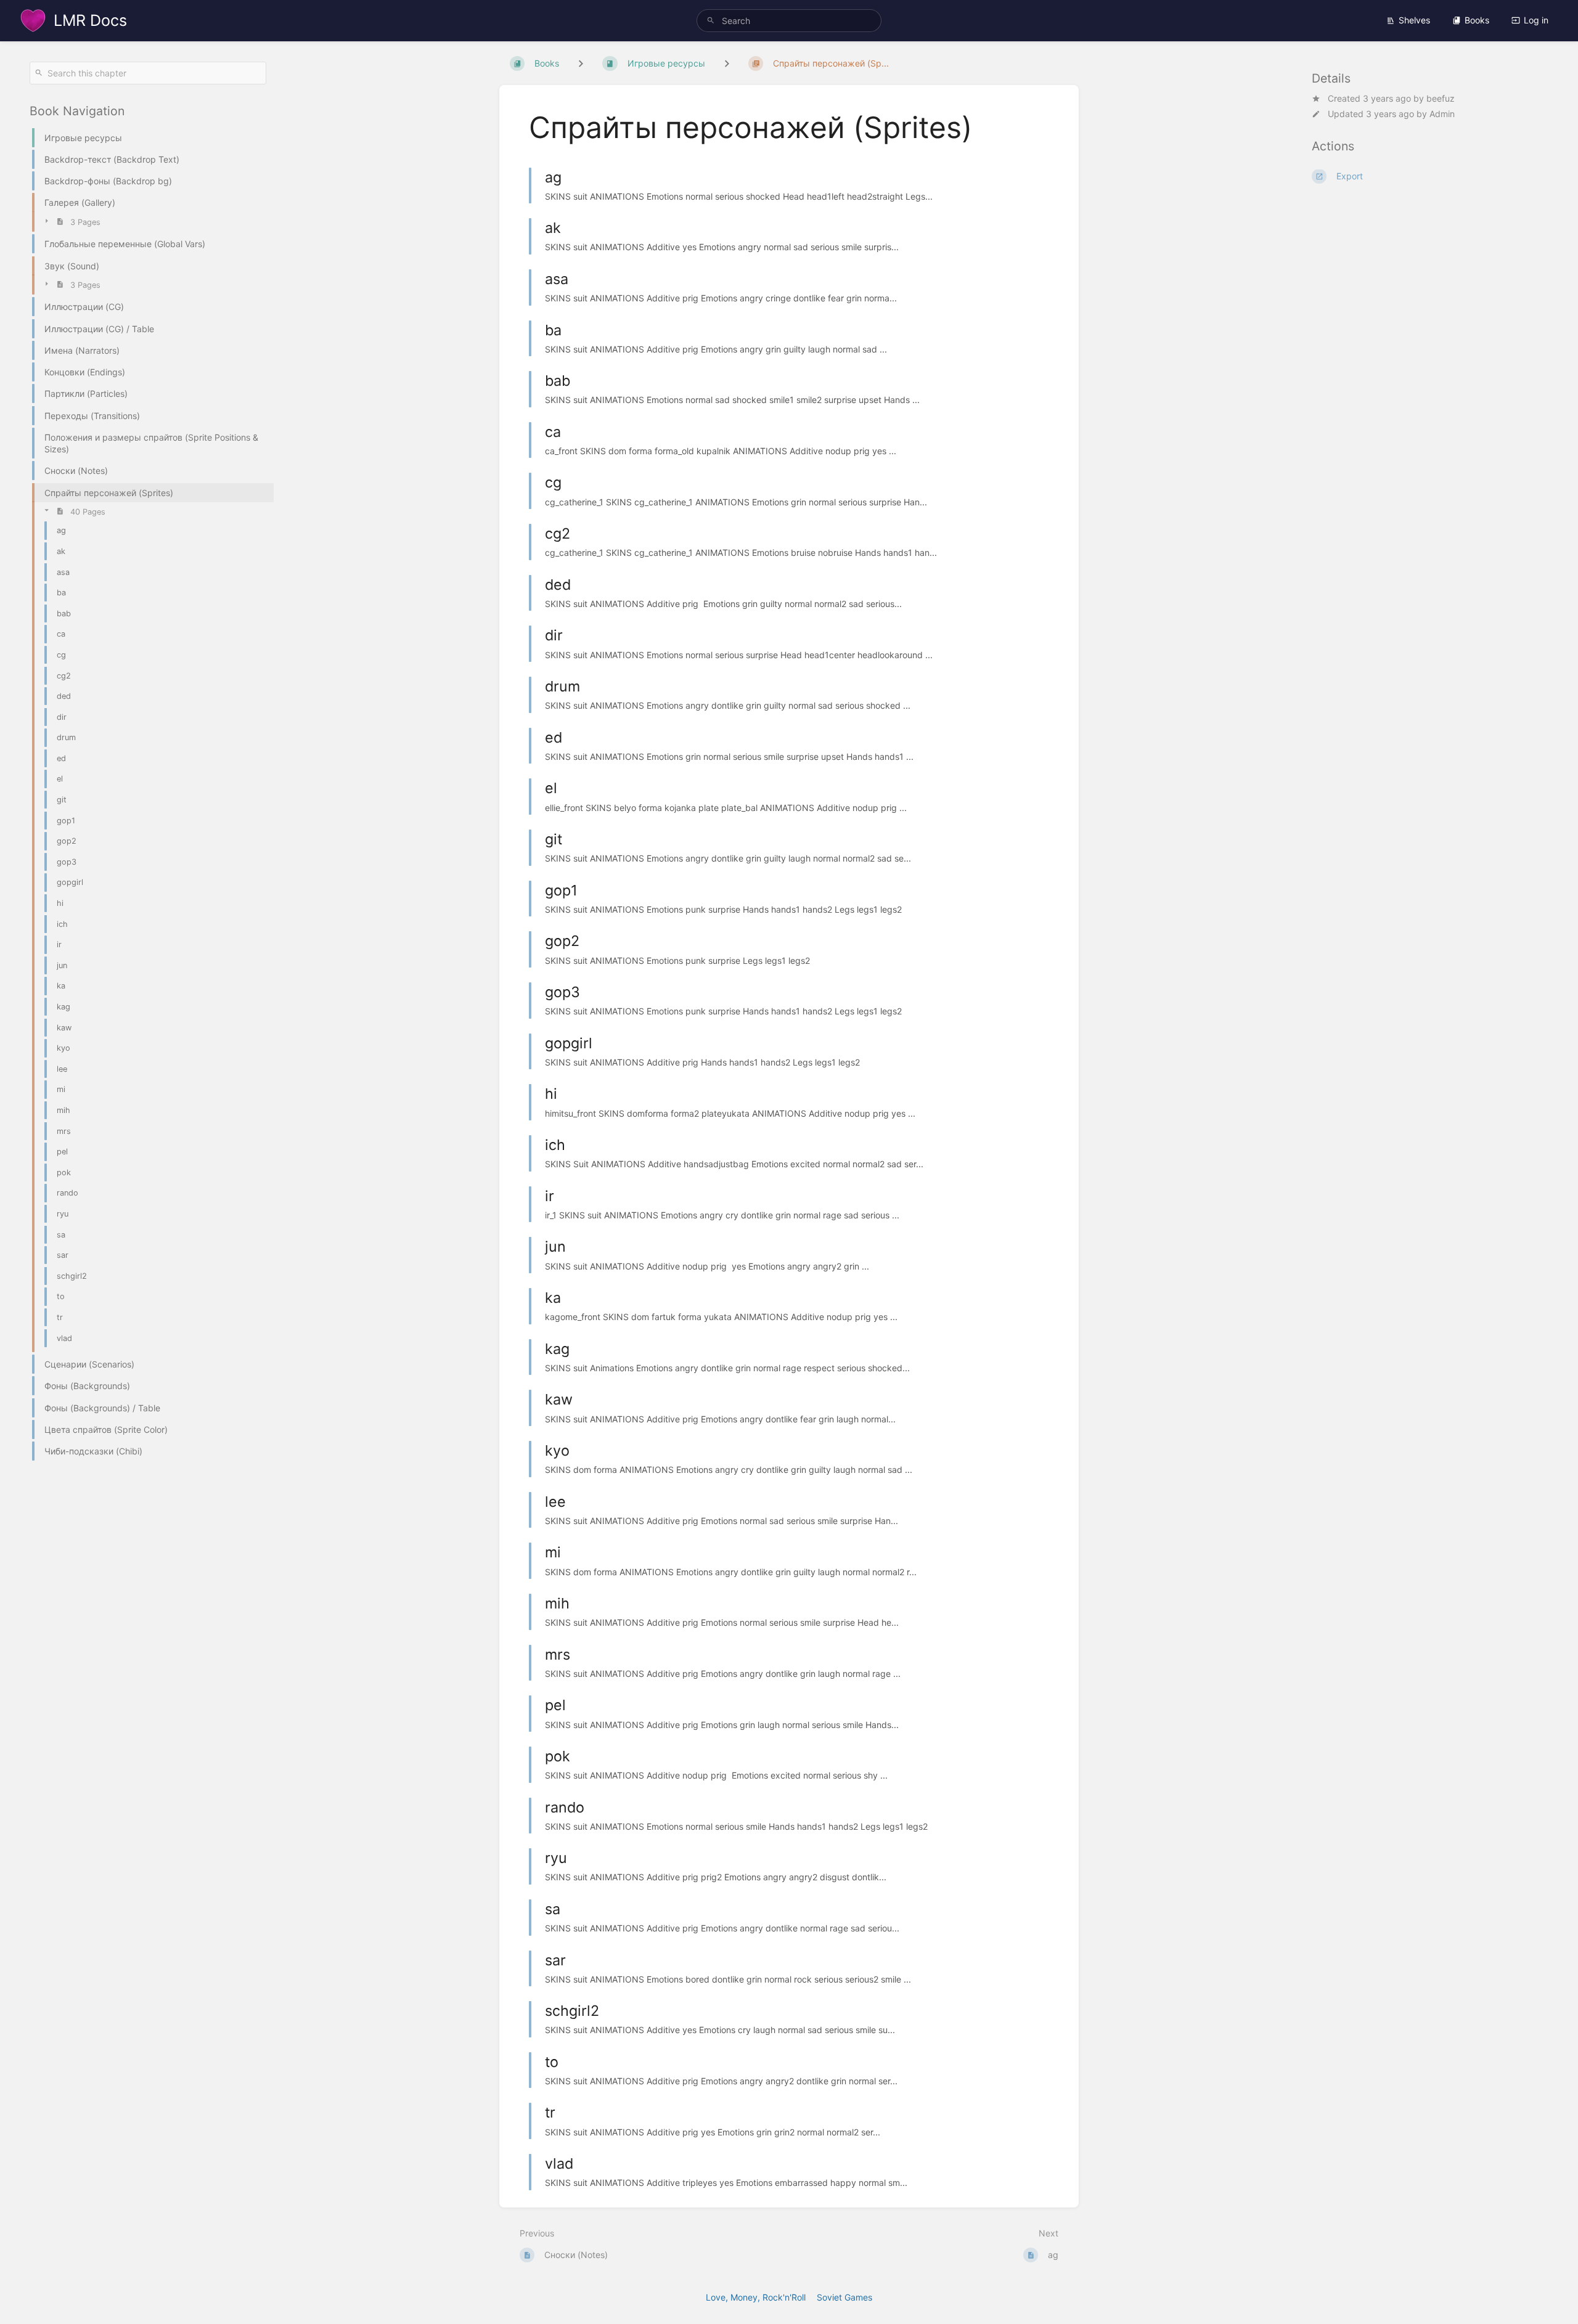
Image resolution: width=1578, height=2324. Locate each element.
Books (1477, 20)
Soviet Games (844, 2297)
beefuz (1441, 98)
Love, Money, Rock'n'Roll (756, 2297)
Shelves (1414, 20)
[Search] (711, 21)
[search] (789, 21)
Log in (1536, 20)
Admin (1442, 114)
